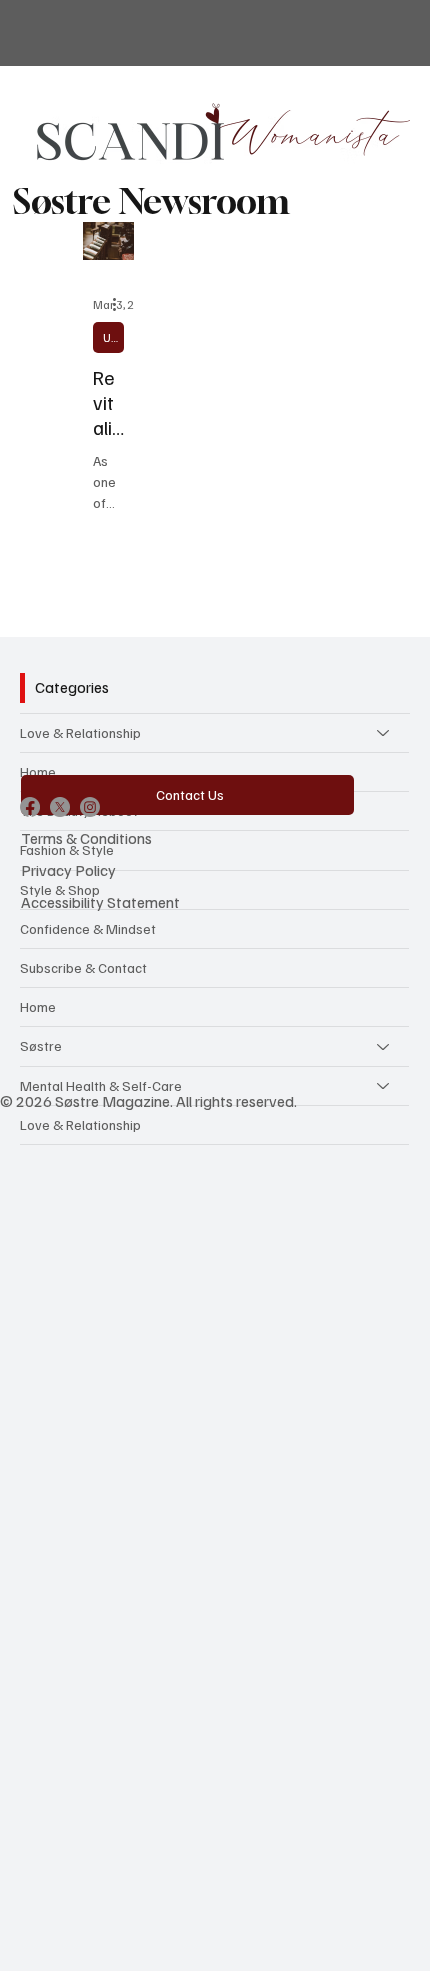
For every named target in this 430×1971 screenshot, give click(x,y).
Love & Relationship (80, 732)
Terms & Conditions (86, 838)
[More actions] (121, 305)
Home (38, 771)
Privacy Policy (68, 870)
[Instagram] (90, 807)
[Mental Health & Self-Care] (384, 1086)
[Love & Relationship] (384, 733)
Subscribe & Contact (83, 967)
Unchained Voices (113, 337)
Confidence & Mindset (88, 928)
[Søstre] (384, 1046)
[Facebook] (30, 807)
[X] (60, 807)
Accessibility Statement (100, 902)
